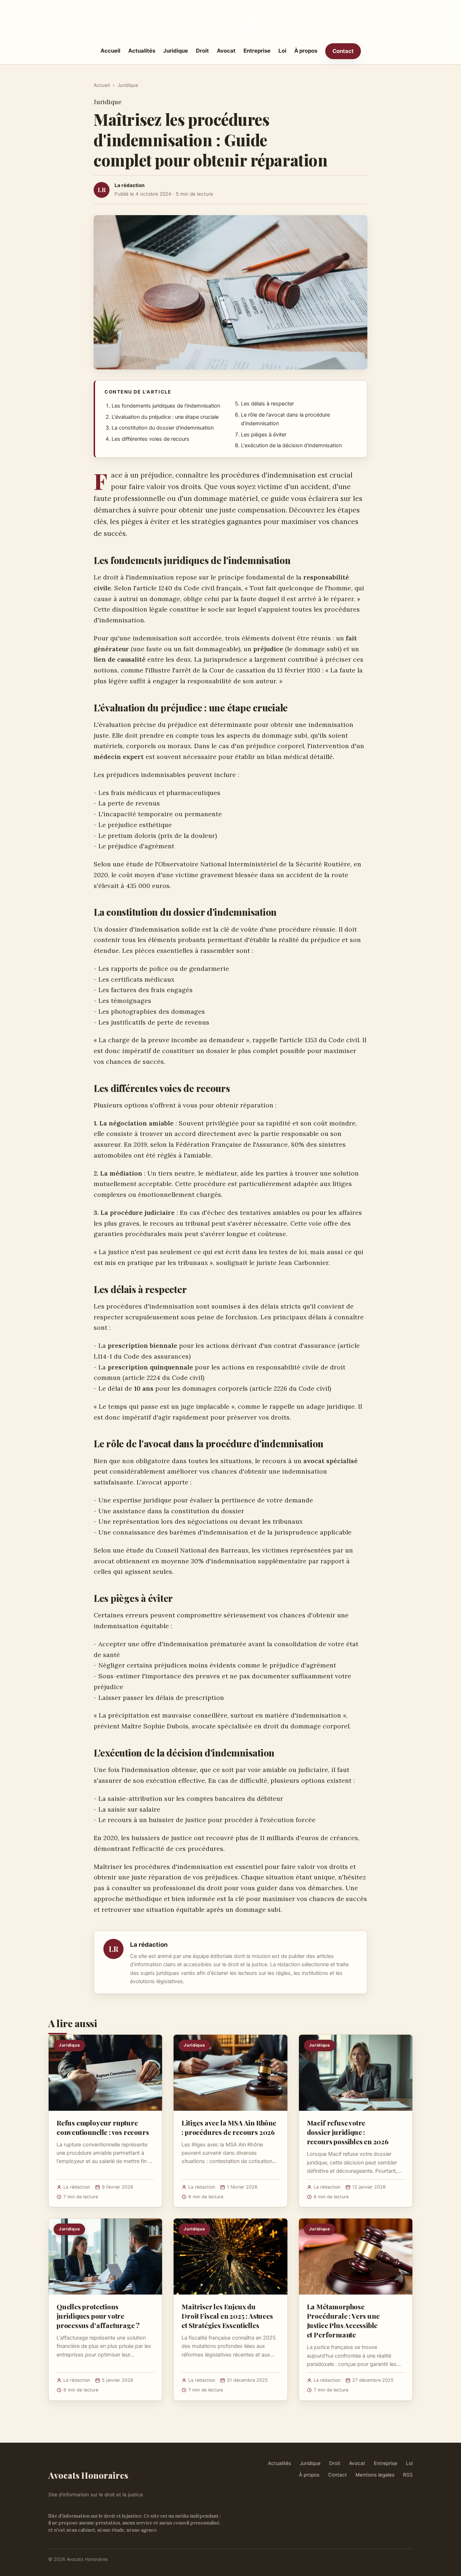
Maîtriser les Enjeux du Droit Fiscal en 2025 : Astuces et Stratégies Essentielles (227, 2316)
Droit (202, 51)
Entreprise (257, 51)
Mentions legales (375, 2475)
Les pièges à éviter (264, 435)
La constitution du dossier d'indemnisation (163, 428)
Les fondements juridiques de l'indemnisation (166, 406)
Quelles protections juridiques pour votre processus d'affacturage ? (98, 2316)
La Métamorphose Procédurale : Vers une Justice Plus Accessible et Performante (343, 2321)
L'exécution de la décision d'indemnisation (291, 445)
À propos (306, 51)
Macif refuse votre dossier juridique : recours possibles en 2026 (348, 2132)
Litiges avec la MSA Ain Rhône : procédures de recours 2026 (229, 2127)
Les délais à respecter (267, 404)
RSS (408, 2475)
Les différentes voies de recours (151, 439)
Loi (282, 51)
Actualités (142, 51)
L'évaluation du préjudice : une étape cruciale (165, 417)
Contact (343, 51)
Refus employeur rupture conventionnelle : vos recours (103, 2127)
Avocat (226, 51)
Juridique (176, 51)
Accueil (110, 51)
